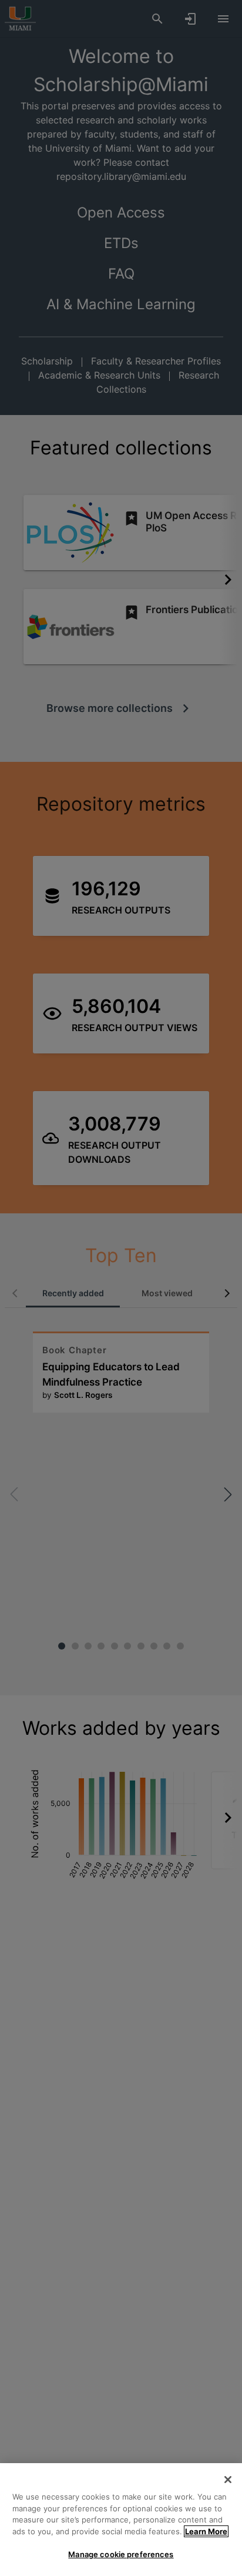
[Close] (228, 2480)
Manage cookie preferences (121, 2554)
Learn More (206, 2531)
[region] (121, 2520)
